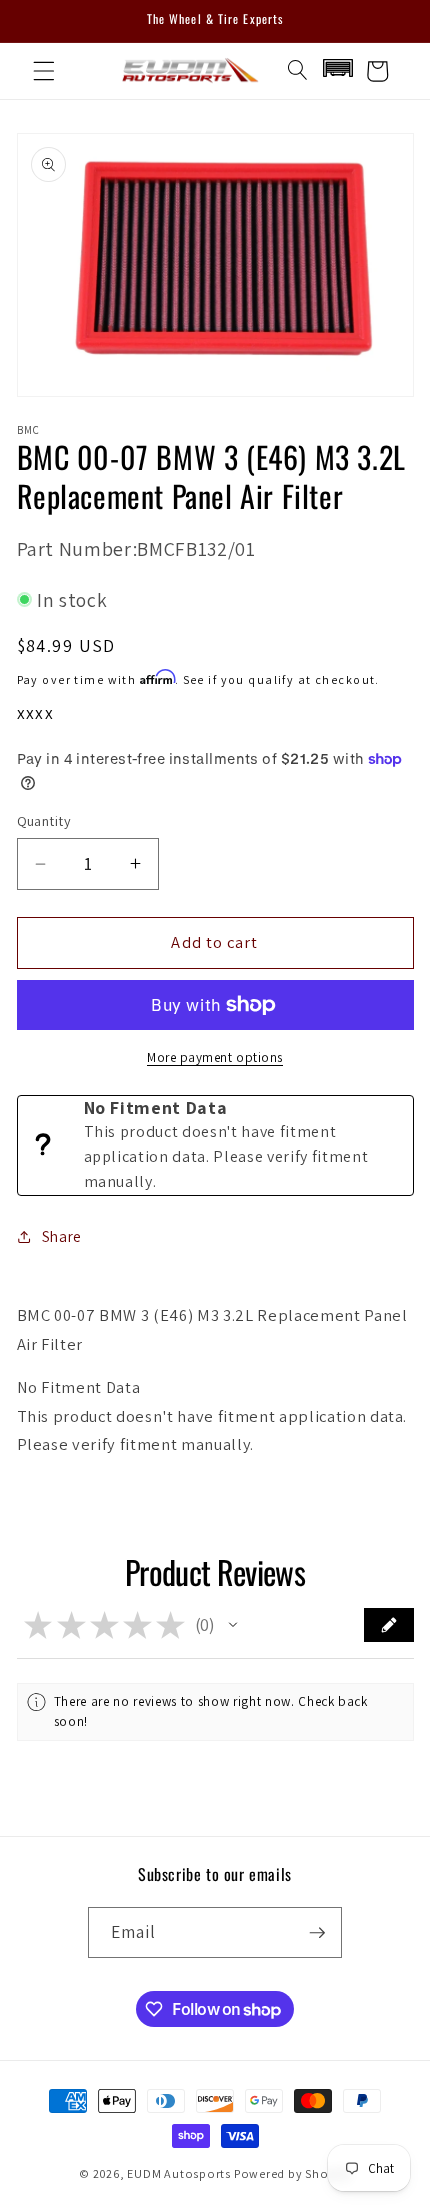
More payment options (215, 1057)
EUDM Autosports (179, 2173)
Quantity (44, 820)
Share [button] (62, 1236)
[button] (44, 71)
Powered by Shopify (292, 2173)
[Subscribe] (317, 1933)
